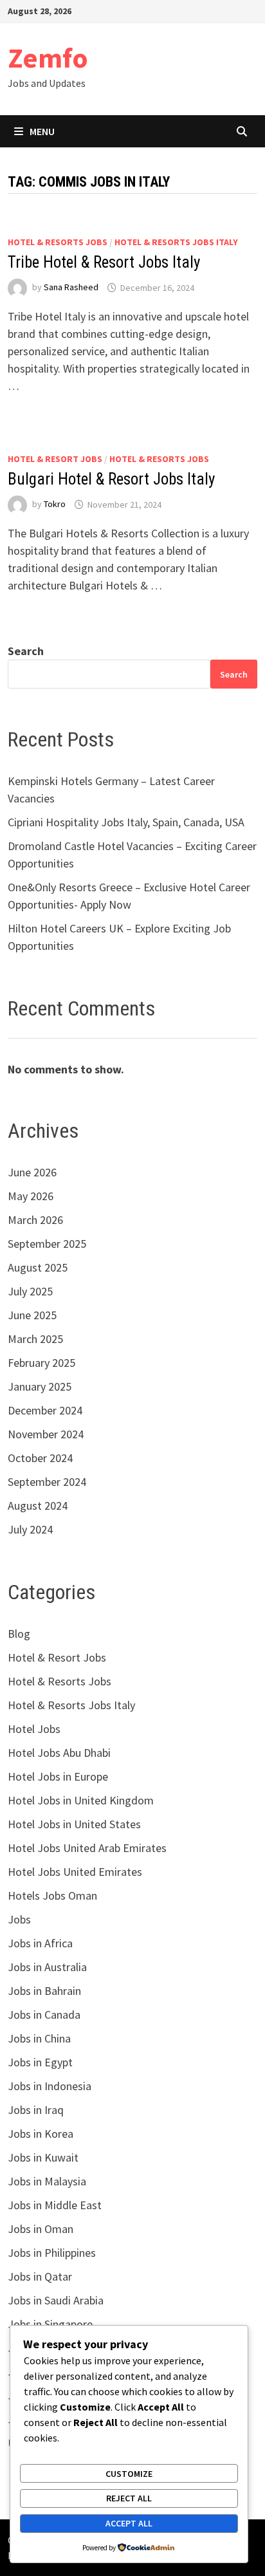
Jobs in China (39, 2038)
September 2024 (47, 1482)
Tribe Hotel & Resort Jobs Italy (104, 262)
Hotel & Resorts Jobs (58, 242)
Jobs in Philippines (52, 2253)
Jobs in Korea (41, 2134)
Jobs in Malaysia (47, 2181)
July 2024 (30, 1529)
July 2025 (30, 1291)
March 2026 (35, 1220)
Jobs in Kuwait (43, 2157)
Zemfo (48, 58)
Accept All (129, 2523)
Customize (129, 2474)
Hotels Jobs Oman (52, 1895)
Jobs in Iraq (36, 2110)
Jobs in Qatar (40, 2276)
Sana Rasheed (71, 288)
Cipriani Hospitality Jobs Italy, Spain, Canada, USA (126, 822)
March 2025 (35, 1339)
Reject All (129, 2498)
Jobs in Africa (40, 1943)
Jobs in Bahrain (44, 1991)
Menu (42, 131)
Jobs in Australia (47, 1967)
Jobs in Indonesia (50, 2086)
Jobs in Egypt (40, 2062)
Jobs (19, 1919)
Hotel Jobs (34, 1729)
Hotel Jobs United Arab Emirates (87, 1848)
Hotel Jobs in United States (74, 1824)
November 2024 (46, 1434)
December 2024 (45, 1410)
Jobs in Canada (44, 2015)
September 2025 (47, 1244)
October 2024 (40, 1458)
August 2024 (38, 1506)
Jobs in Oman (41, 2229)
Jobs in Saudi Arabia (56, 2300)
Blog (19, 1634)
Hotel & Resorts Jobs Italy (176, 242)
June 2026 (32, 1172)
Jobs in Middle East (55, 2205)
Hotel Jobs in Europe (58, 1776)
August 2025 (38, 1267)
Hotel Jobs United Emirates (75, 1872)
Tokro (55, 505)
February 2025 (41, 1363)
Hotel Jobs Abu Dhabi (59, 1753)
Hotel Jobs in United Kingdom (81, 1800)
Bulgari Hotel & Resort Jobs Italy (111, 479)
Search (26, 651)
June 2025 (32, 1315)
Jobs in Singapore (50, 2324)
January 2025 (40, 1386)
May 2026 (31, 1196)
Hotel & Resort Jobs (55, 459)
